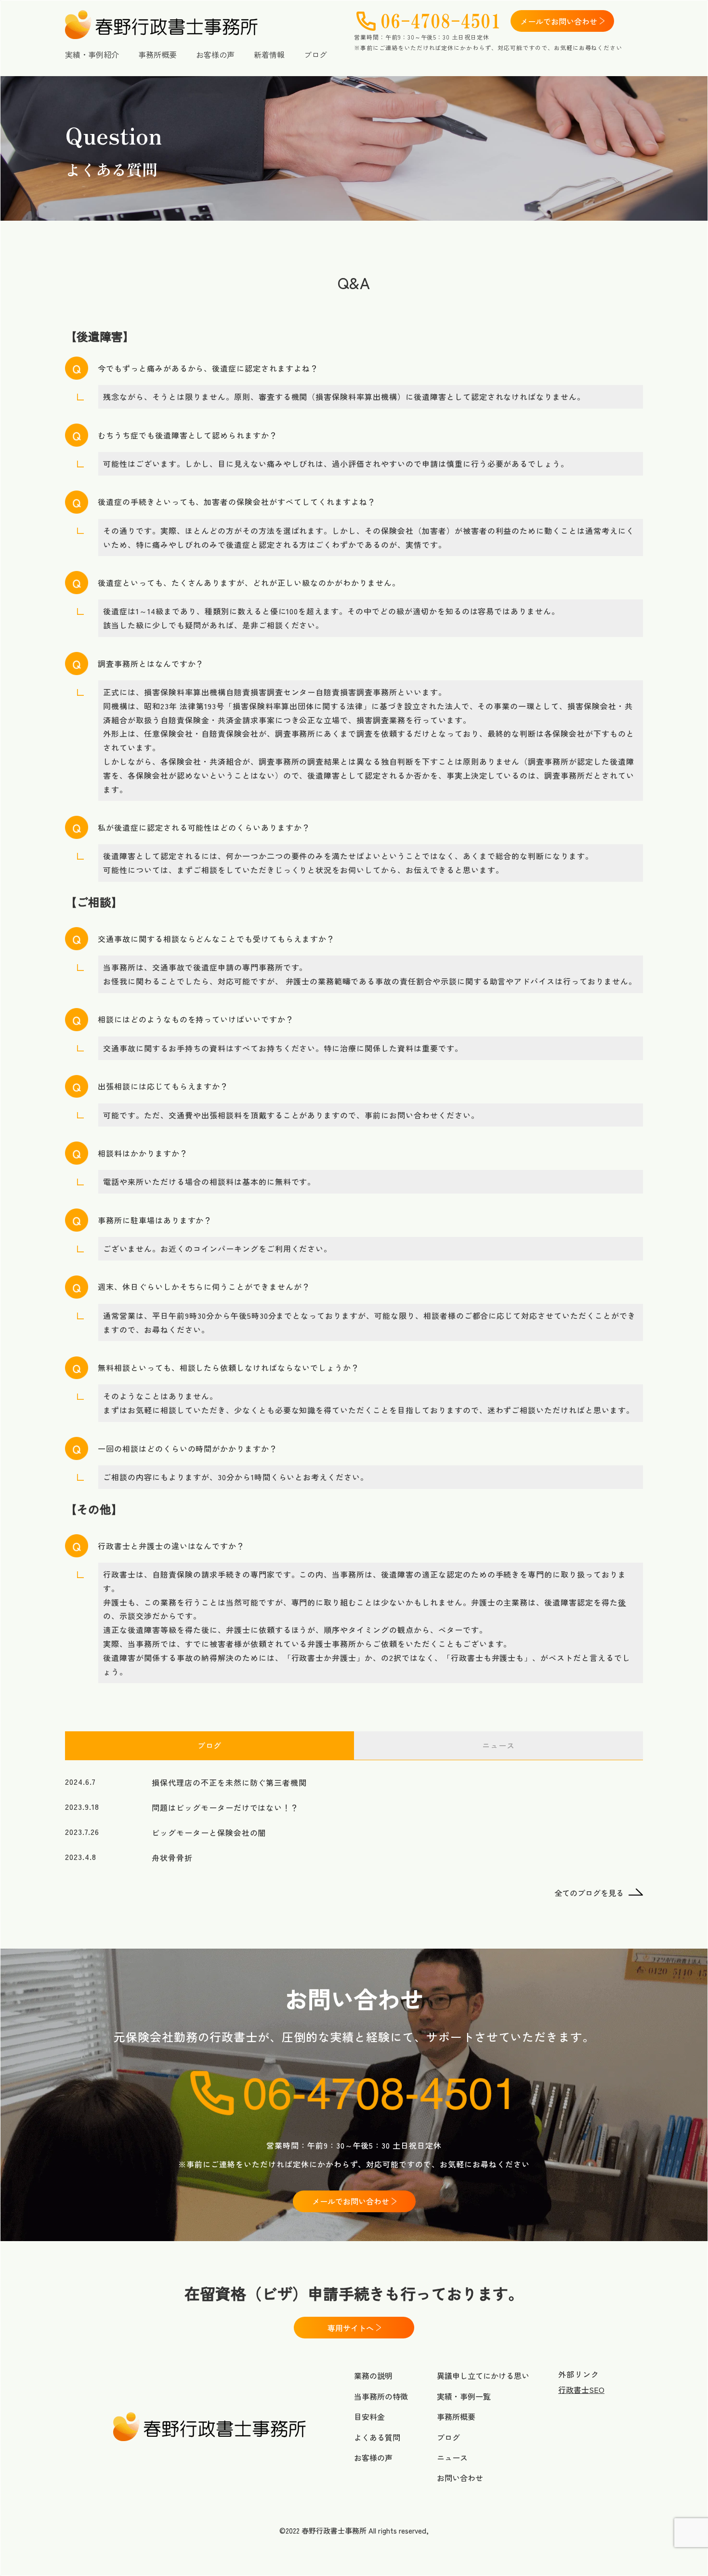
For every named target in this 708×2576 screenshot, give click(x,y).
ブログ (315, 54)
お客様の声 (215, 54)
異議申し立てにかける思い (483, 2376)
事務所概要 (157, 54)
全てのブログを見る (589, 1893)
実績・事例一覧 (464, 2396)
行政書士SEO (581, 2390)
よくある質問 (377, 2437)
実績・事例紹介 (92, 54)
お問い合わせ (460, 2478)
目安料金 (369, 2417)
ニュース (452, 2457)
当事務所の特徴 (381, 2396)
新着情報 (269, 54)
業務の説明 (373, 2376)
